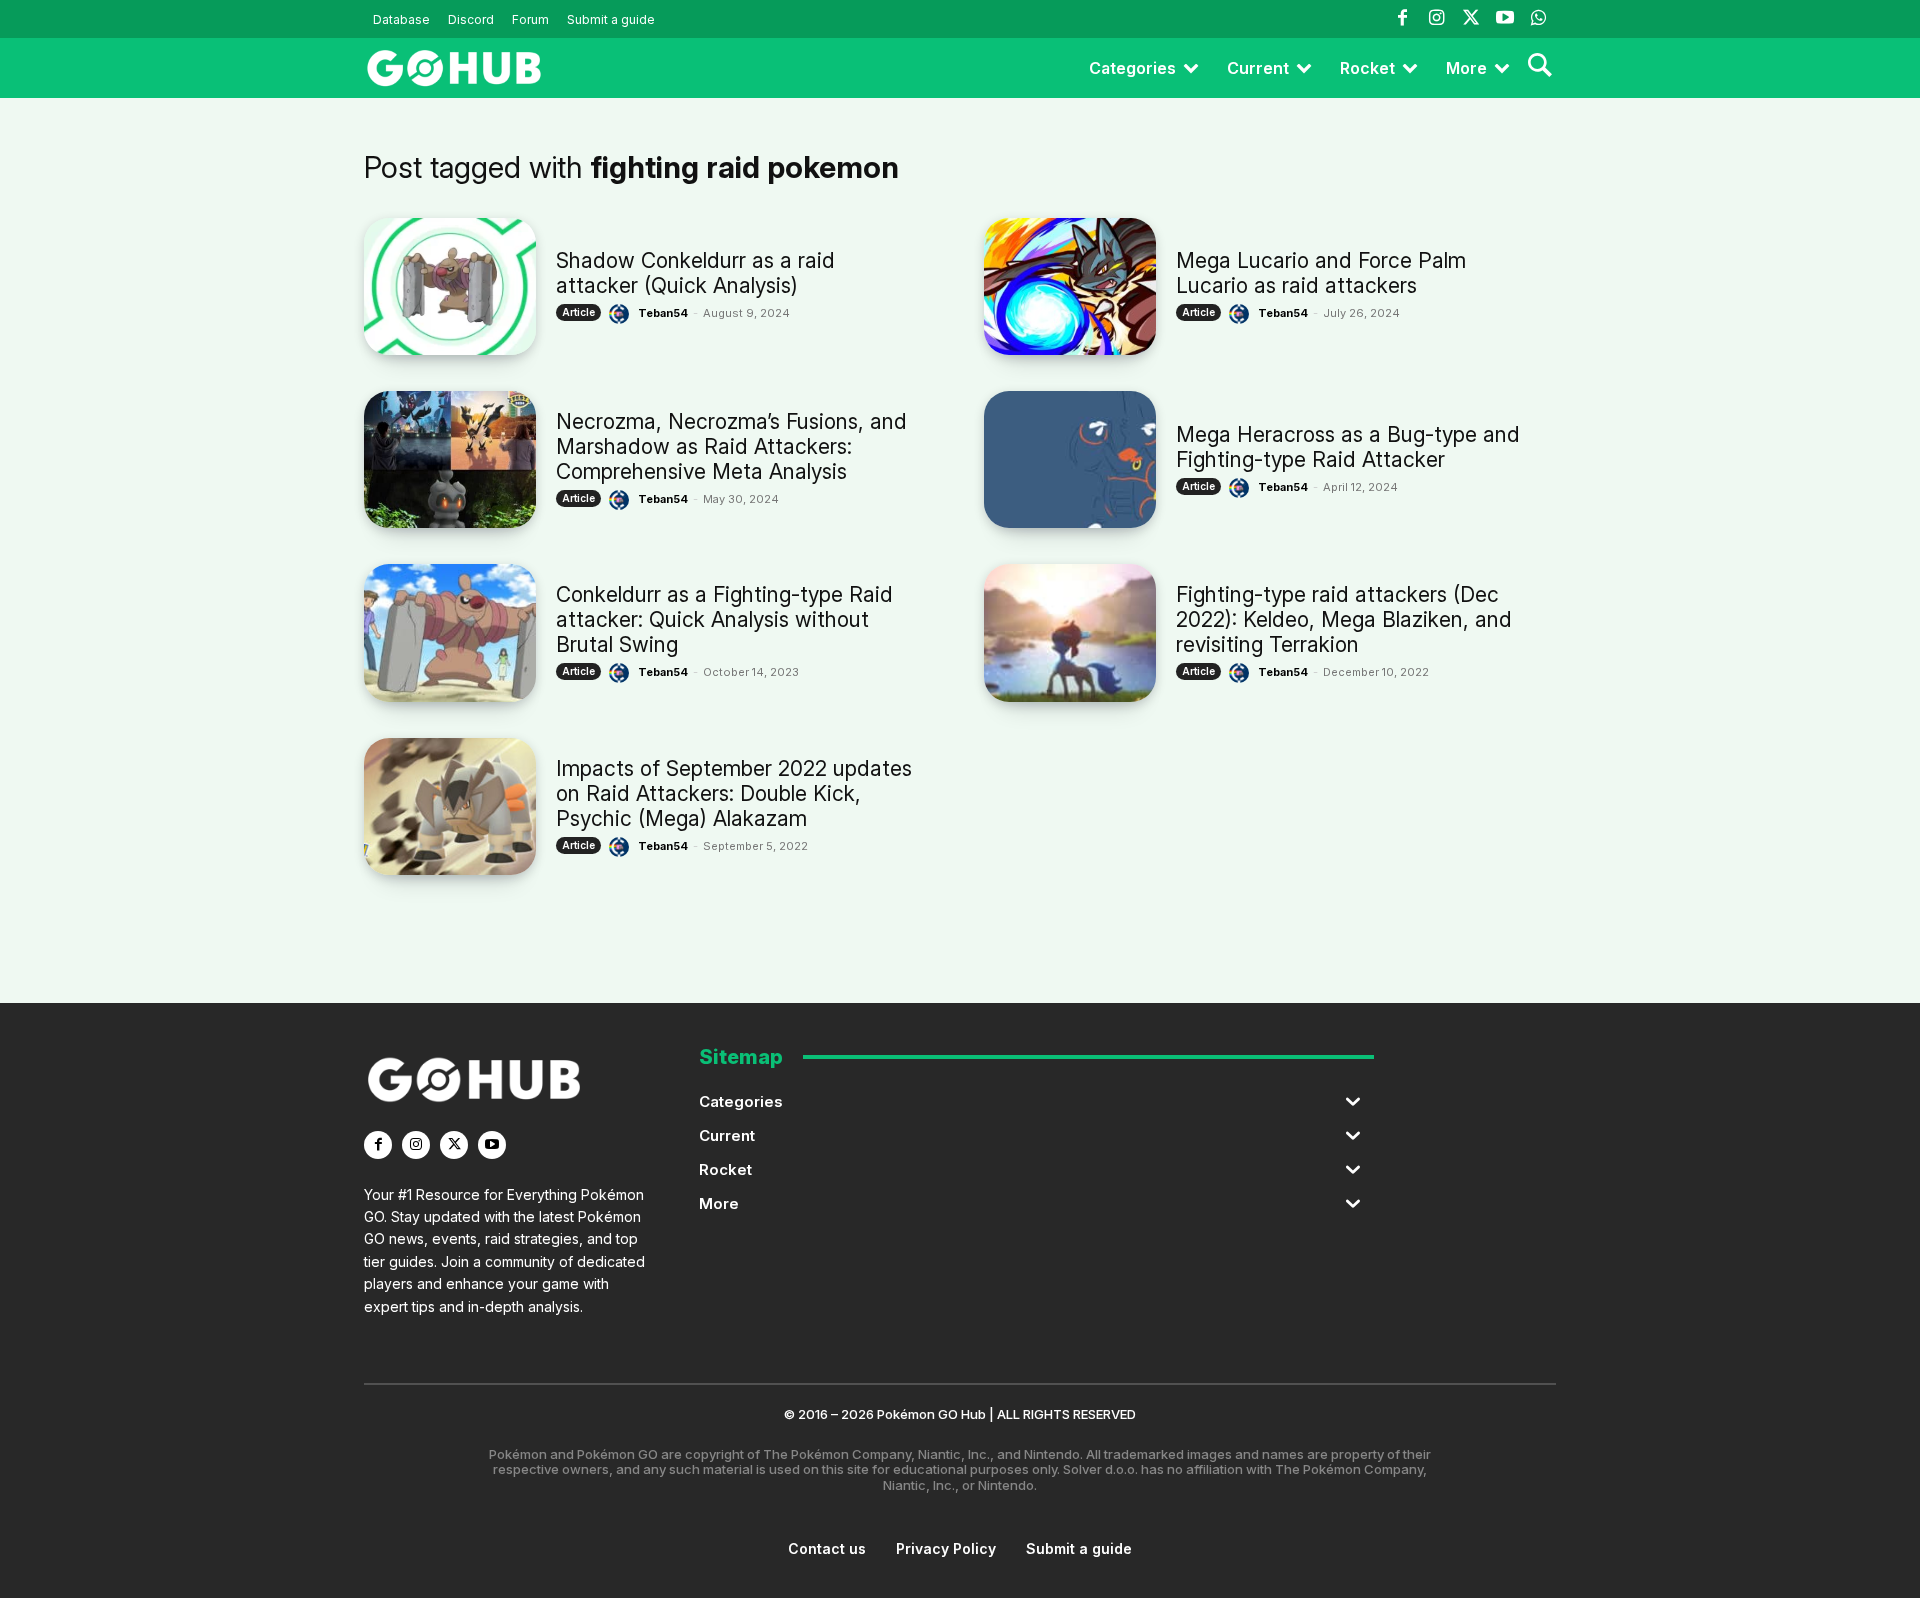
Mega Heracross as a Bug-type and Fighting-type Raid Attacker (1348, 447)
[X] (454, 1145)
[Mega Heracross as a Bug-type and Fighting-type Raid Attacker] (1070, 459)
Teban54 (663, 313)
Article (578, 312)
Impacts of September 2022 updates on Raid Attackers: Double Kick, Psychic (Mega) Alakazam (734, 793)
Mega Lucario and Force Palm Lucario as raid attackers (1321, 273)
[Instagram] (1436, 19)
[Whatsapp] (1539, 19)
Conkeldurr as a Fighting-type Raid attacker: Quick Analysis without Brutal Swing (724, 619)
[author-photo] (622, 314)
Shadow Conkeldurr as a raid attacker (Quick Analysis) (695, 273)
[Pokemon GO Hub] (454, 68)
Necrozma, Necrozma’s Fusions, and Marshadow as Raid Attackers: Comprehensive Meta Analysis (731, 446)
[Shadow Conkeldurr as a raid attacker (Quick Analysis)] (450, 286)
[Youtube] (1505, 19)
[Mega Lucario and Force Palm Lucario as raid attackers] (1070, 286)
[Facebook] (1402, 19)
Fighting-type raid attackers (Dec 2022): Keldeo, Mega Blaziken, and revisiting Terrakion (1344, 619)
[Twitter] (1470, 19)
